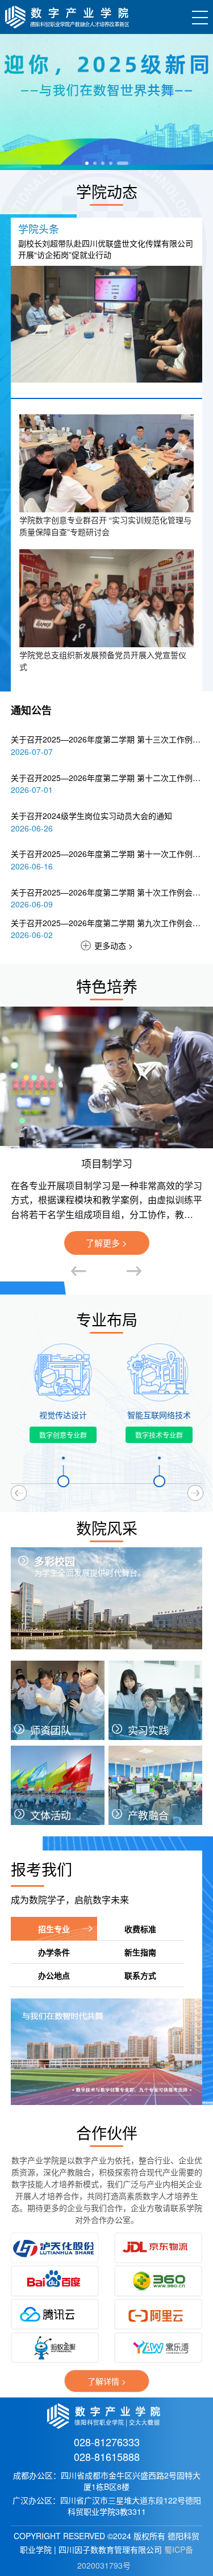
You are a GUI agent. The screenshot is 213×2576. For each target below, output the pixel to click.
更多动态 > (114, 945)
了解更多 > (106, 1243)
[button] (91, 163)
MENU (198, 17)
